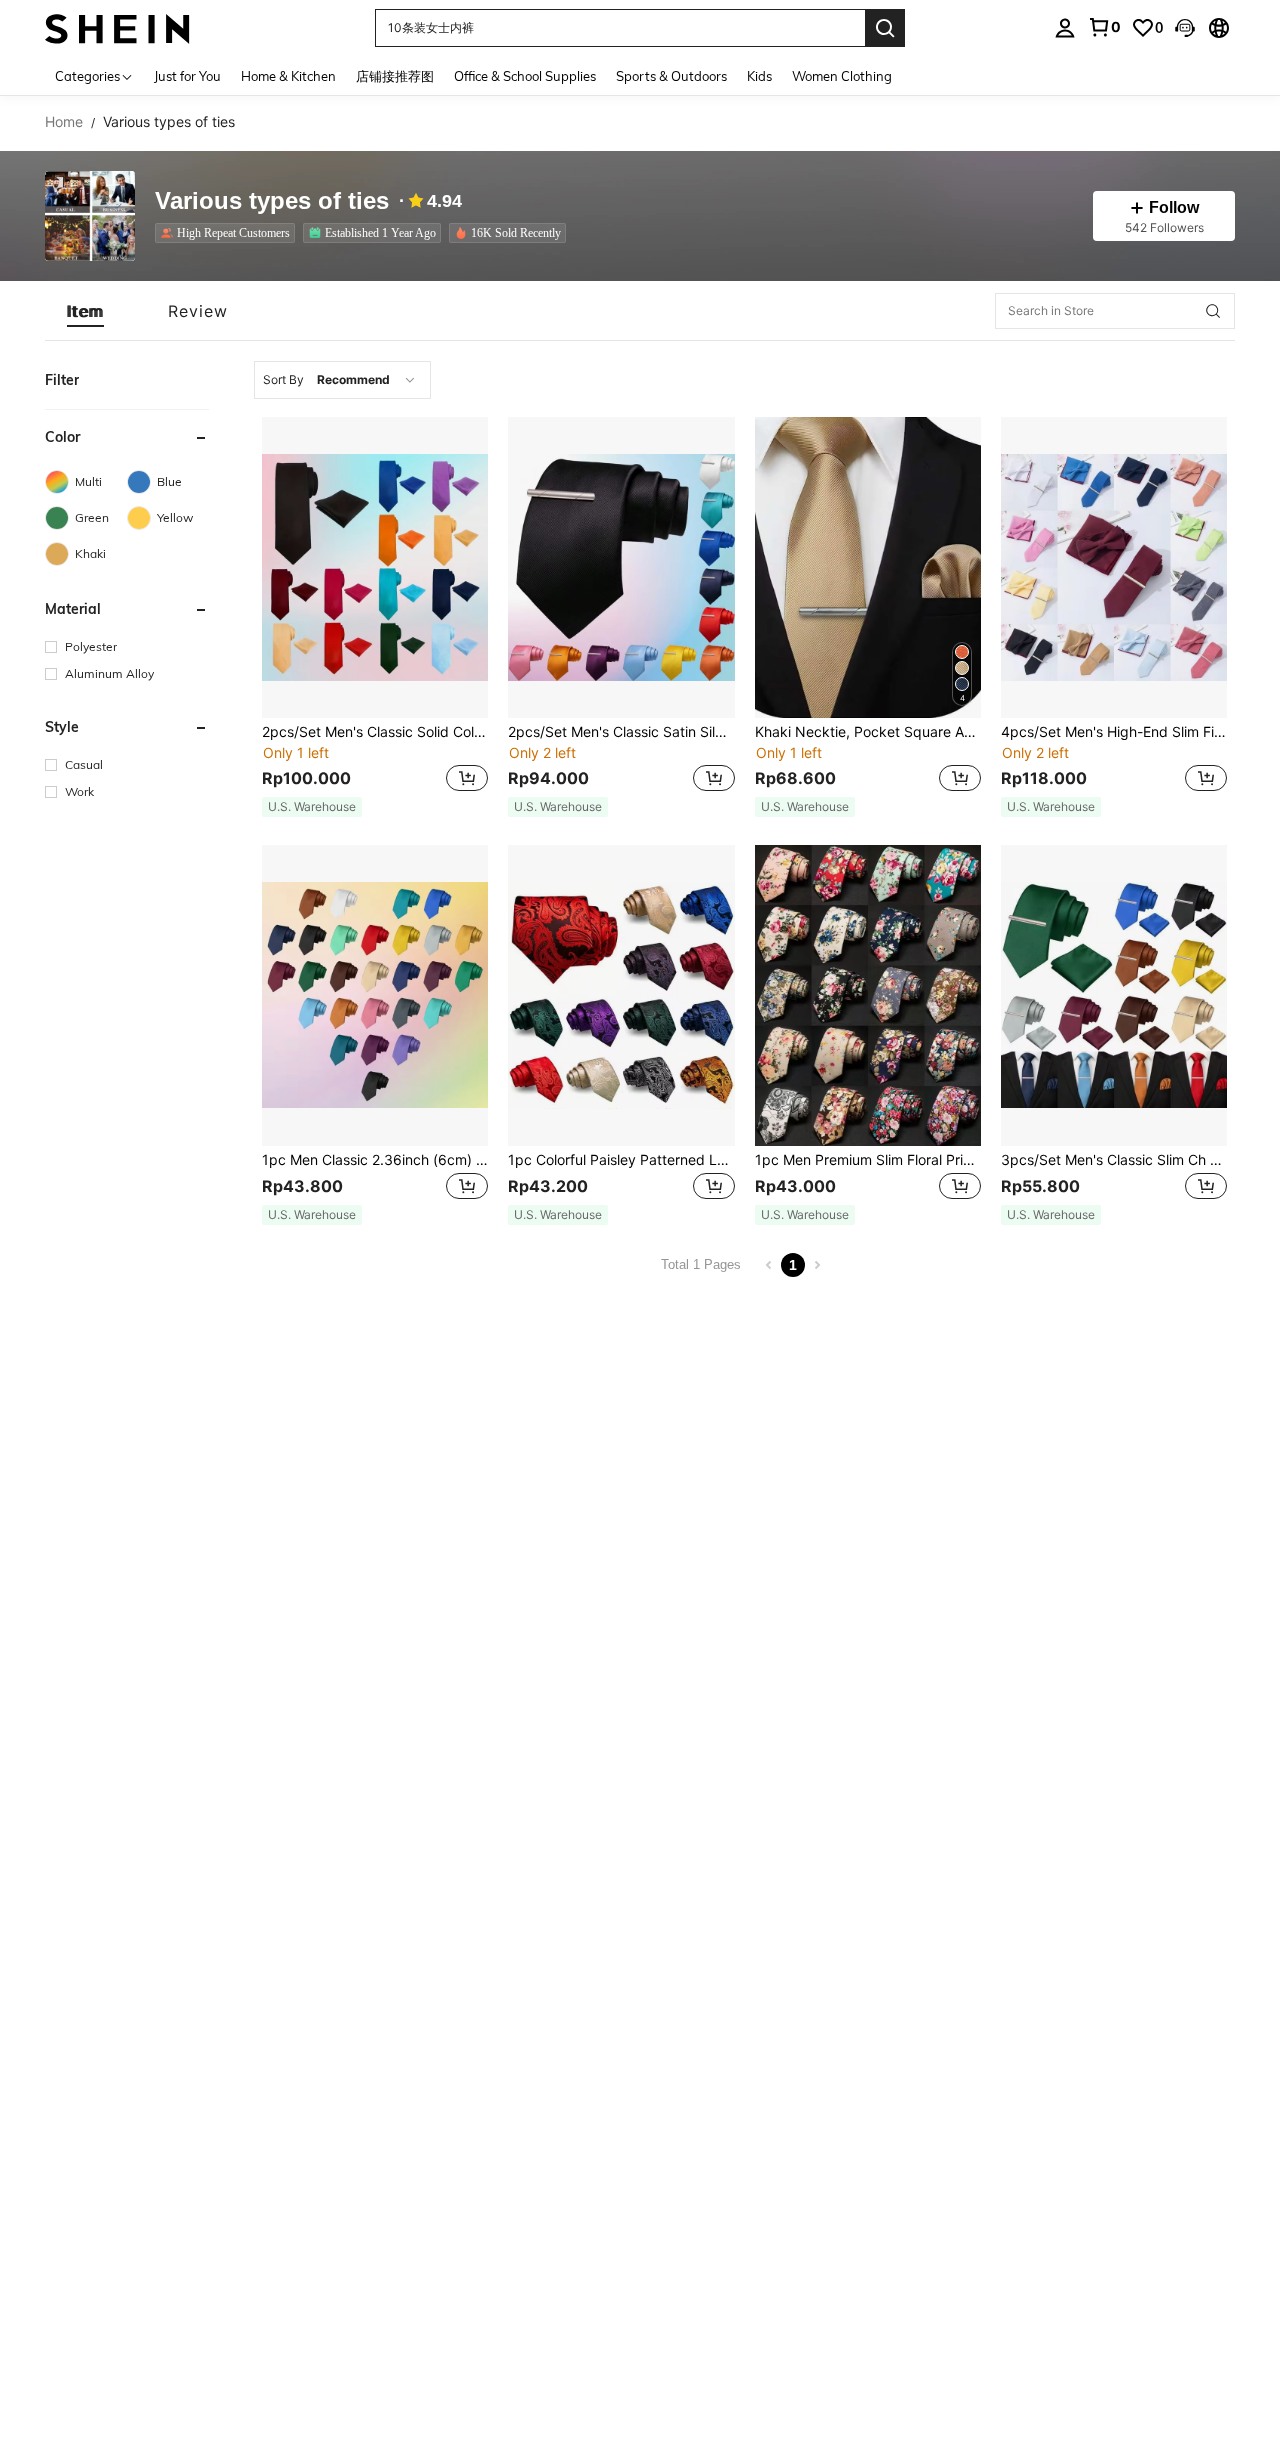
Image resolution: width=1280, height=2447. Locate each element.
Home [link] (64, 122)
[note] (312, 807)
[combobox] (342, 380)
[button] (1185, 28)
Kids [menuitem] (759, 76)
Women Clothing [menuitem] (842, 76)
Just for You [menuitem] (187, 76)
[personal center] (1065, 28)
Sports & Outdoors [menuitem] (671, 76)
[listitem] (229, 233)
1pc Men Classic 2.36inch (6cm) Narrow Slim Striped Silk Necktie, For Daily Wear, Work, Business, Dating (375, 1160)
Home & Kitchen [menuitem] (288, 76)
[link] (1104, 27)
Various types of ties (272, 201)
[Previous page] (769, 1265)
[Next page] (817, 1265)
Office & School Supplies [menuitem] (525, 76)
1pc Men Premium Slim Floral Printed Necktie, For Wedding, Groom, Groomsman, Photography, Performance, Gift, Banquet (868, 1160)
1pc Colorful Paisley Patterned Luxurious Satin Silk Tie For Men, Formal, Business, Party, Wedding (621, 1160)
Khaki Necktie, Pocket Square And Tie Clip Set (868, 732)
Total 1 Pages (701, 1264)
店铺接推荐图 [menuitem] (395, 76)
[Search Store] (1213, 311)
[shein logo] (117, 27)
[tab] (85, 311)
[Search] (885, 28)
